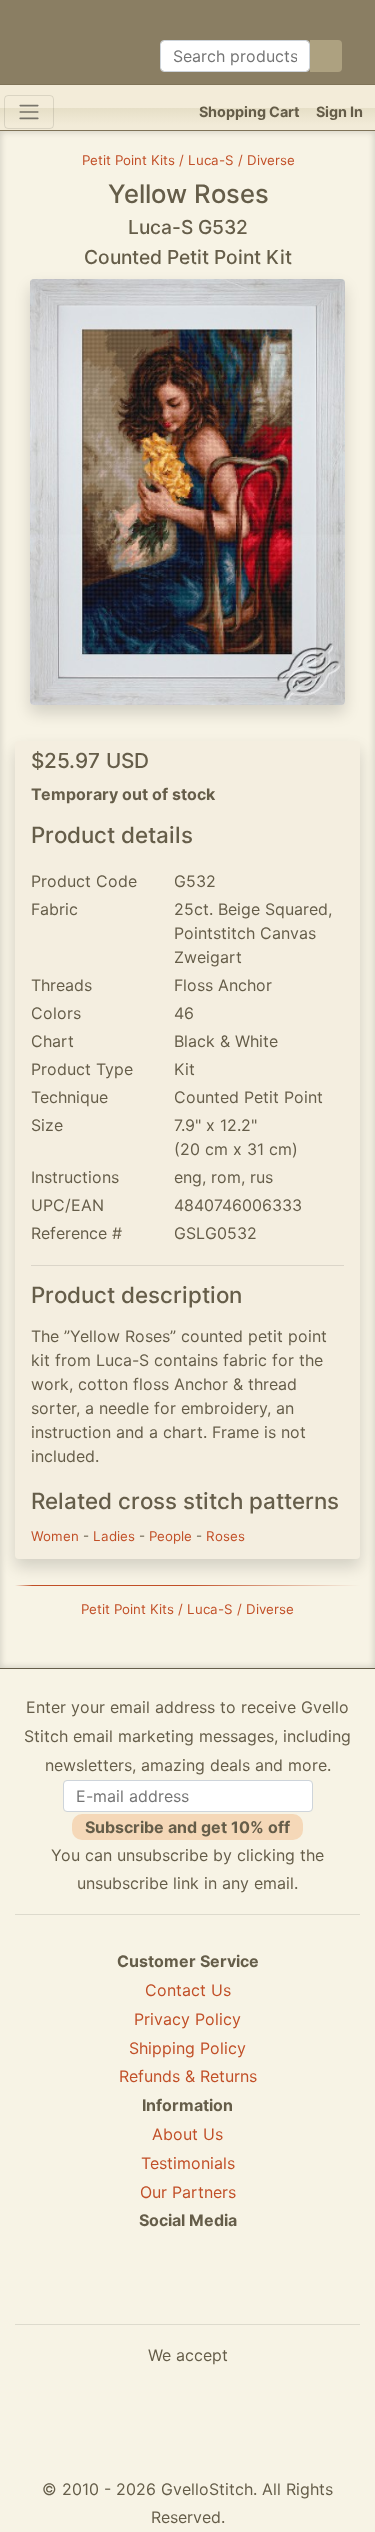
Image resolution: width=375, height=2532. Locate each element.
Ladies (116, 1536)
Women (57, 1536)
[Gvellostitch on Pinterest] (188, 2293)
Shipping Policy (187, 2048)
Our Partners (188, 2192)
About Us (187, 2134)
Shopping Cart (249, 111)
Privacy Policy (187, 2019)
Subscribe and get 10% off (187, 1827)
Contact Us (188, 1990)
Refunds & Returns (188, 2076)
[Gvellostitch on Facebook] (119, 2293)
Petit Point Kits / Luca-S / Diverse (188, 160)
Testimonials (188, 2163)
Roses (225, 1536)
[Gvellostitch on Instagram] (257, 2293)
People (172, 1536)
